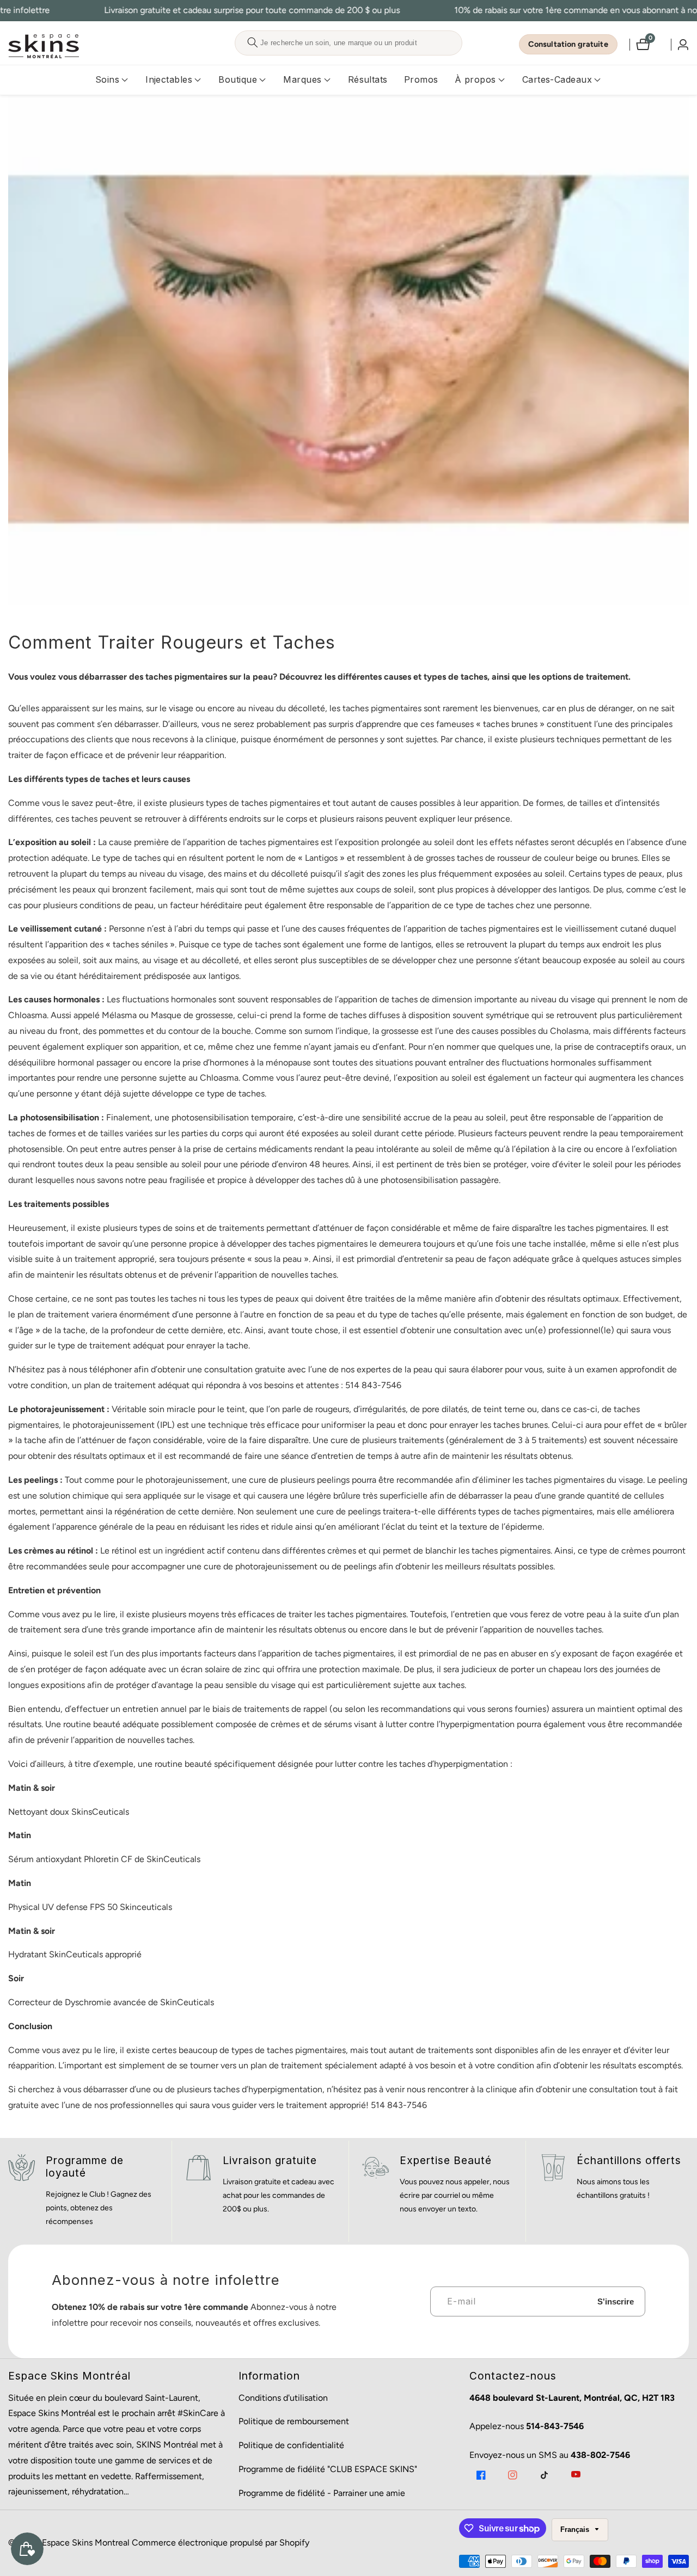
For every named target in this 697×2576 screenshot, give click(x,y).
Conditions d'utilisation (283, 2398)
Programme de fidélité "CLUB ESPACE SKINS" (328, 2469)
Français (576, 2529)
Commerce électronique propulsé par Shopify (221, 2543)
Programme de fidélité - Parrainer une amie (322, 2493)
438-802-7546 (600, 2455)
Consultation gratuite (568, 44)
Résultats (368, 79)
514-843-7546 (555, 2426)
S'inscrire (616, 2301)
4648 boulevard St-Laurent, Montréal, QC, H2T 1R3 (572, 2398)
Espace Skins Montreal (86, 2543)
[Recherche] (252, 43)
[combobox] (348, 43)
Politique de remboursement (294, 2421)
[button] (107, 80)
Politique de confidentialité (291, 2445)
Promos (421, 79)
